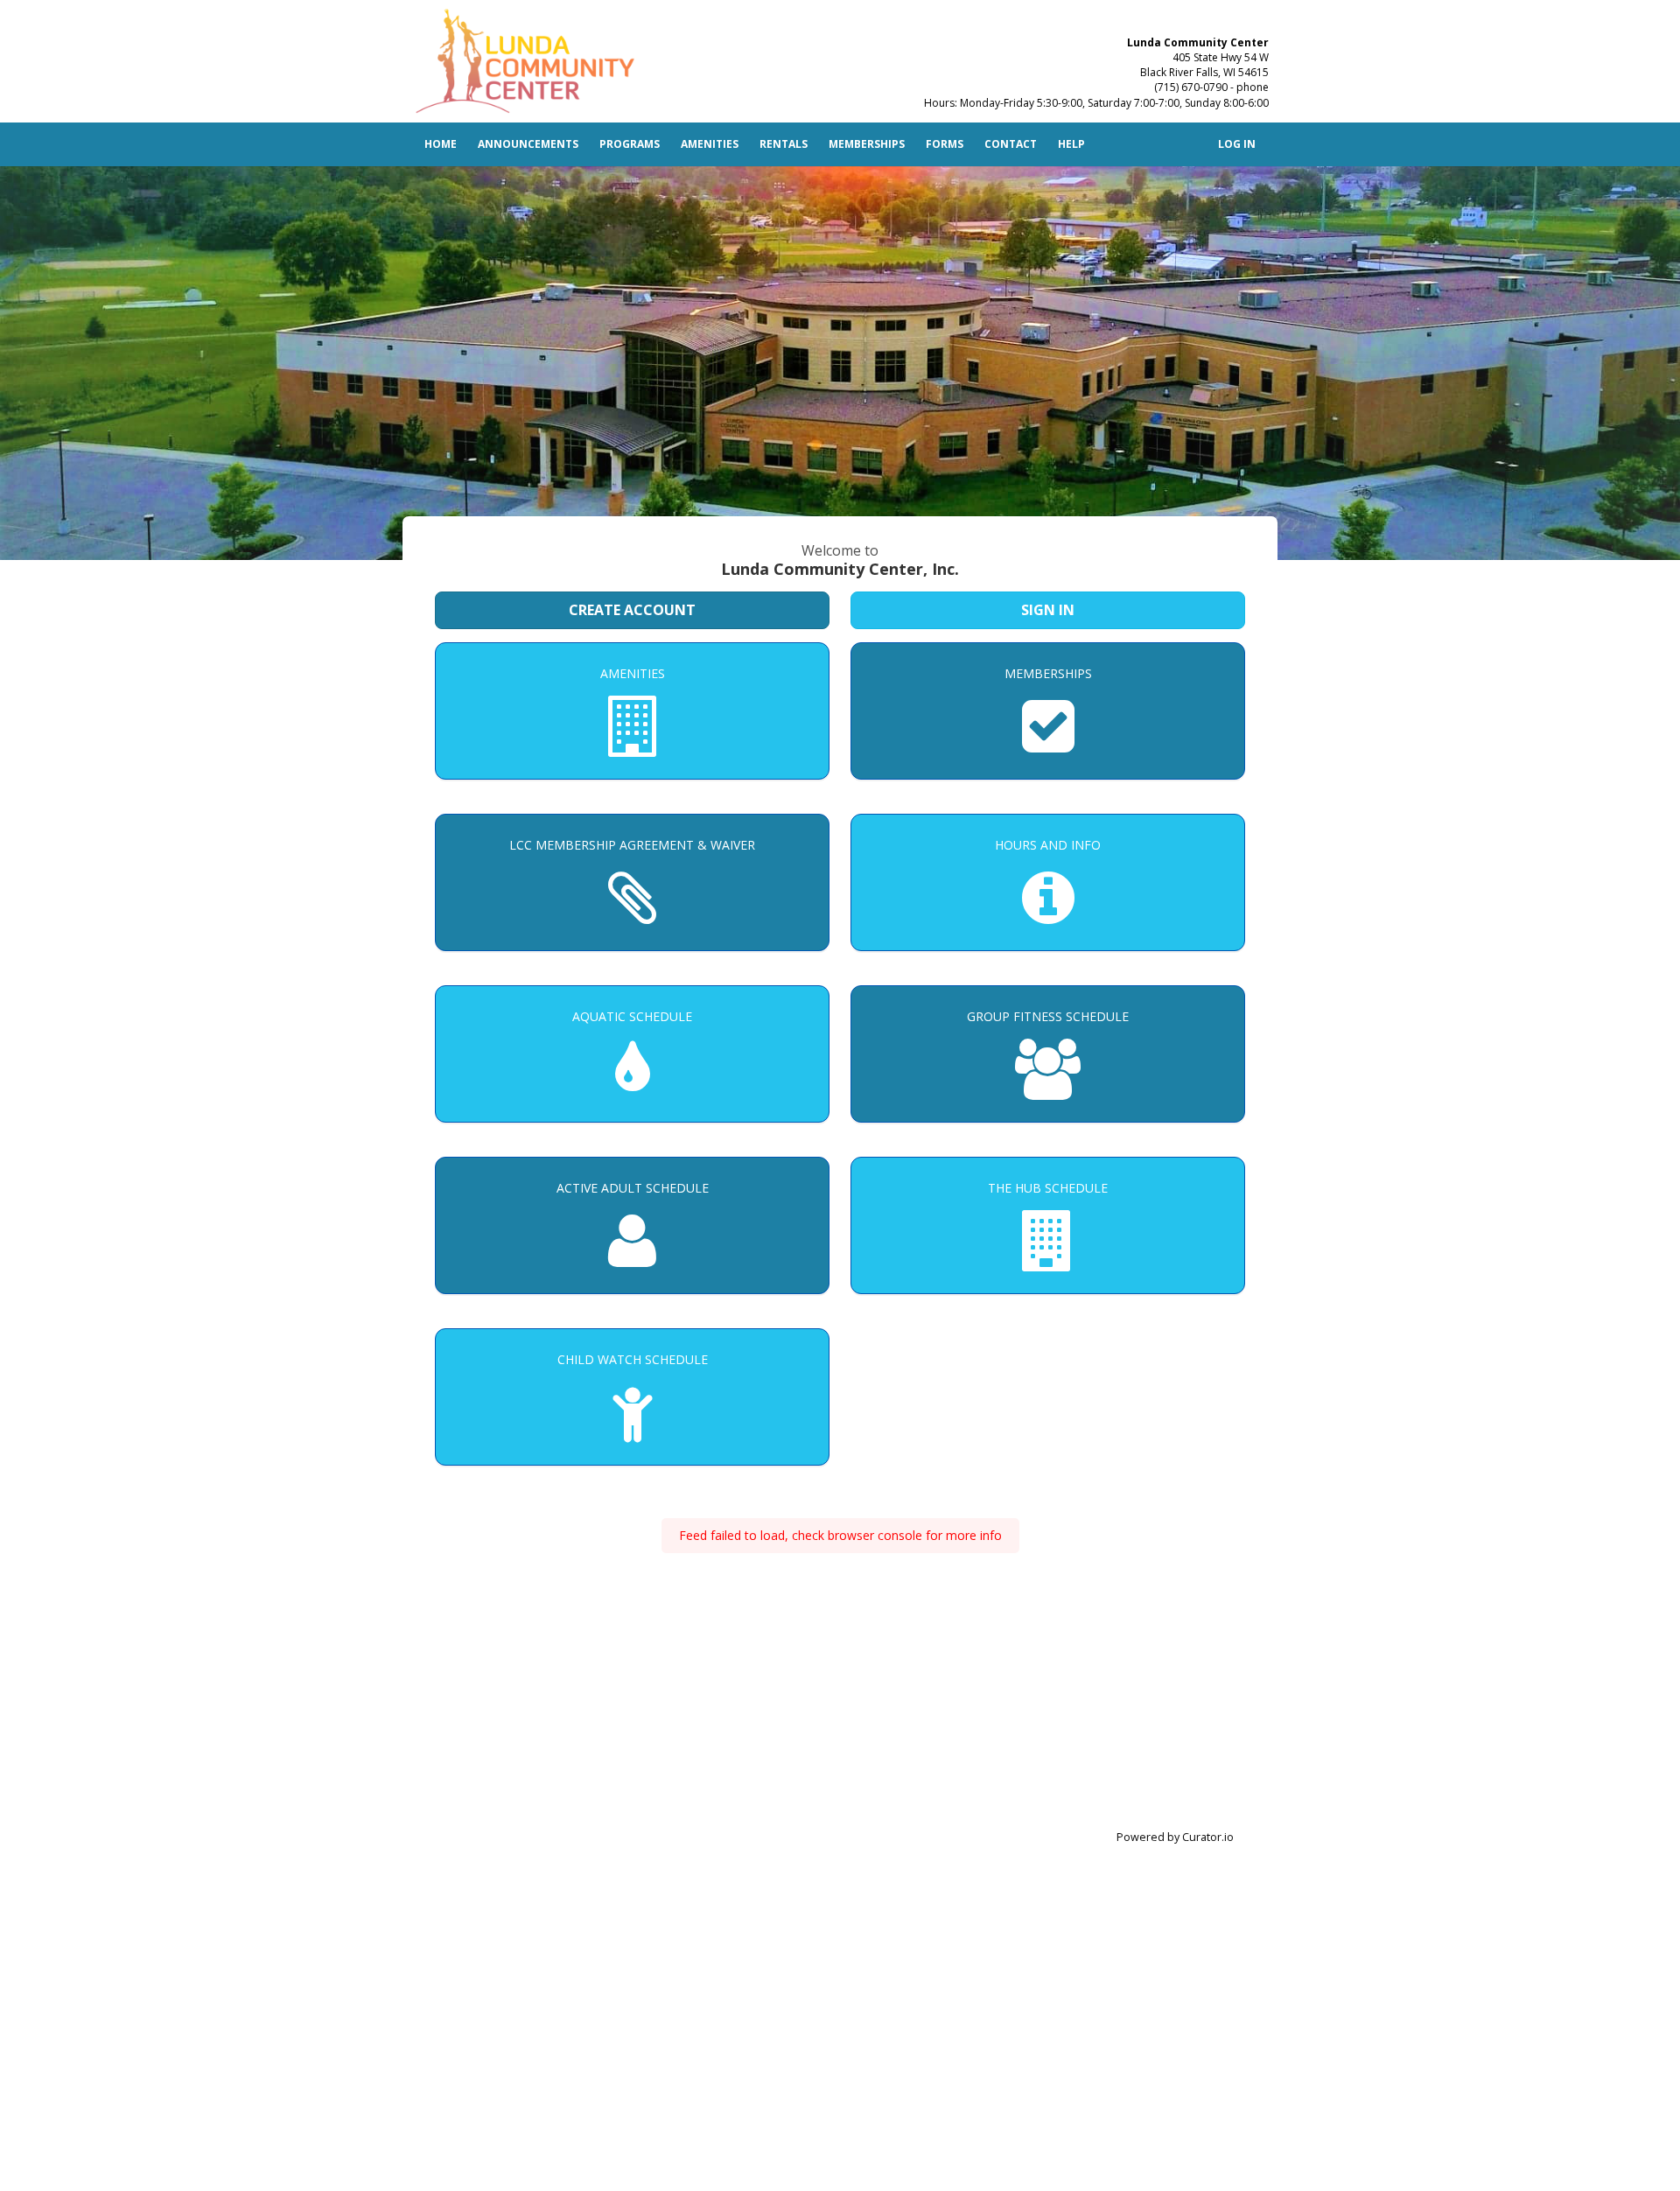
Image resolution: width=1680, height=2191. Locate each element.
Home (441, 144)
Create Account (632, 610)
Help (1071, 144)
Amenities (710, 144)
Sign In (1048, 610)
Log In (1237, 144)
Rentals (784, 144)
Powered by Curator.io (1175, 1837)
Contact (1011, 144)
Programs (630, 144)
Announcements (528, 144)
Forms (945, 144)
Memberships (867, 144)
